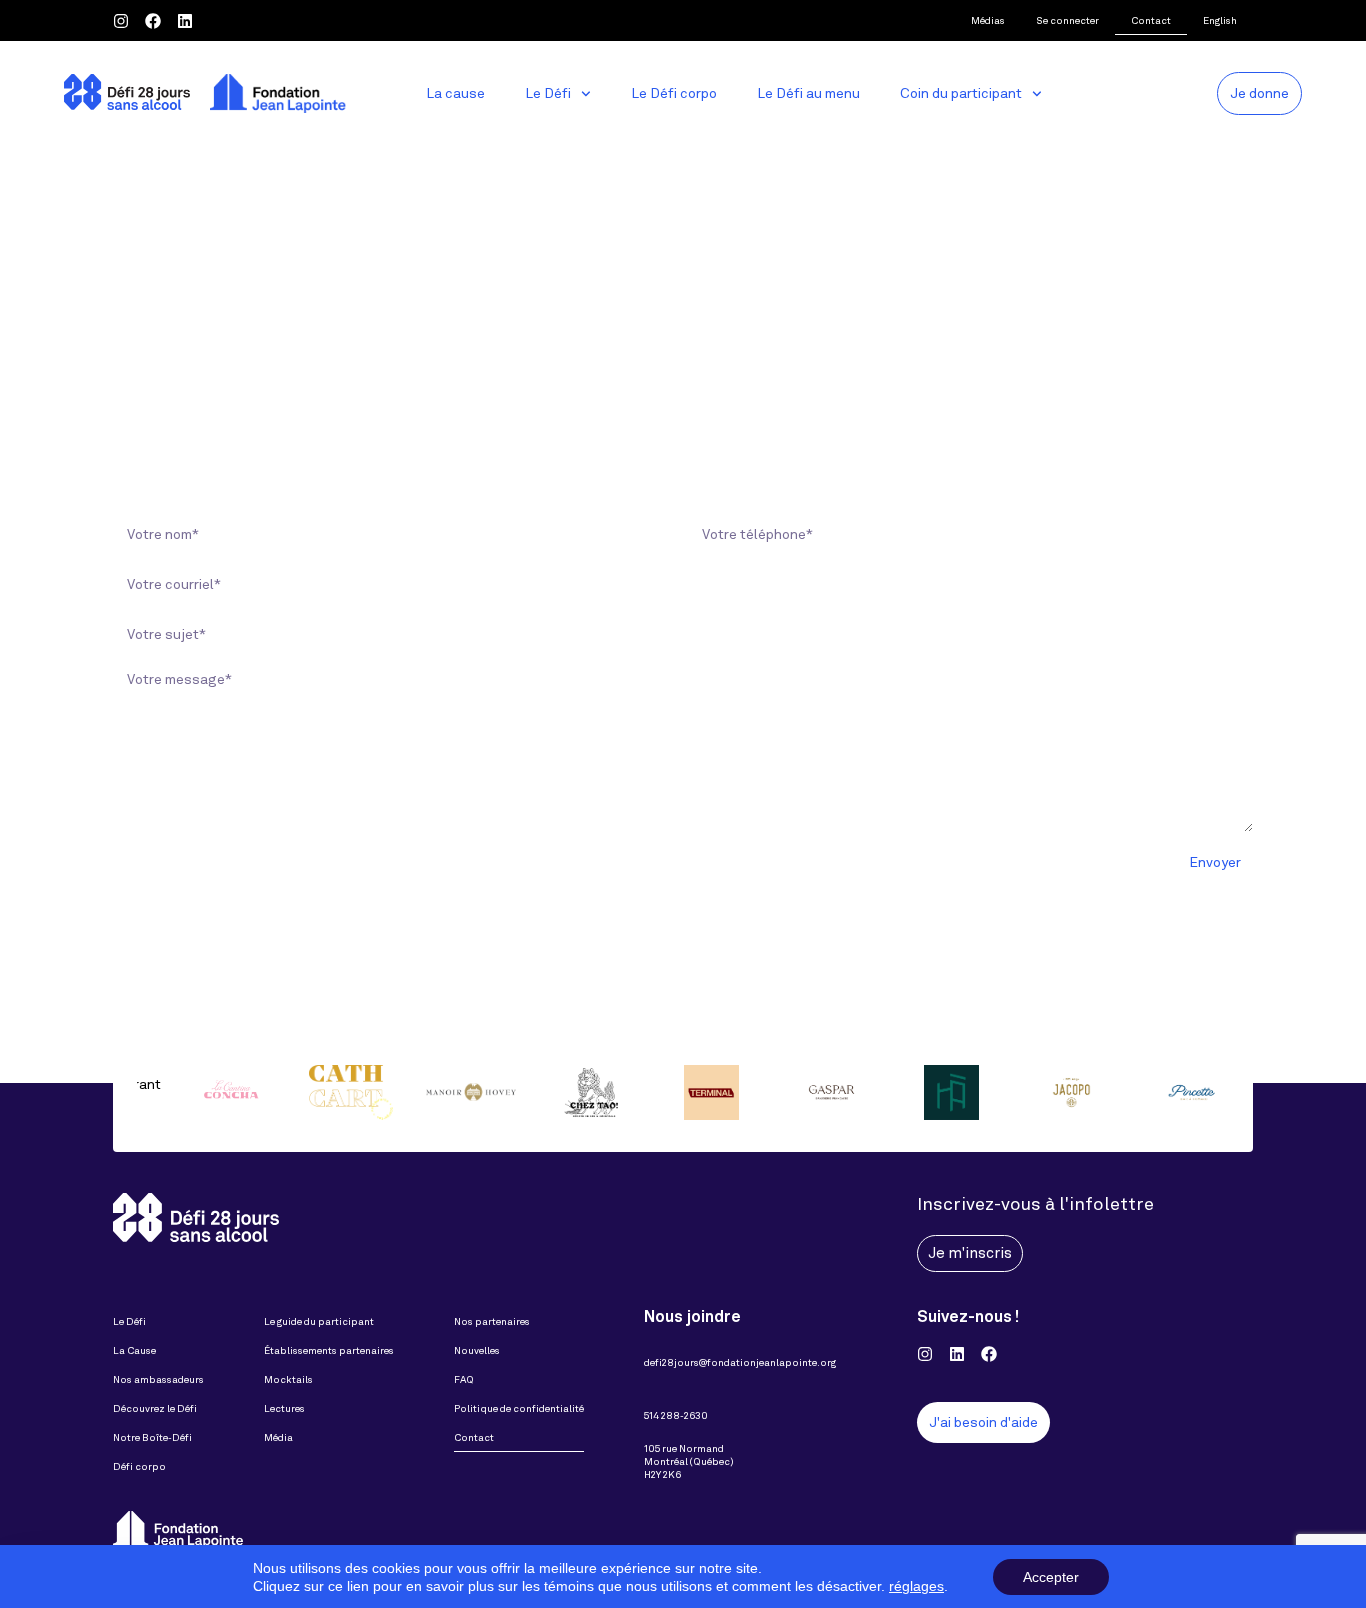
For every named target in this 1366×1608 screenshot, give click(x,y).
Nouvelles (477, 1350)
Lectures (284, 1408)
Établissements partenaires (329, 1350)
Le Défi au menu (808, 93)
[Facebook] (153, 21)
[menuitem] (1220, 20)
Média (278, 1437)
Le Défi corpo (674, 93)
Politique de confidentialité (519, 1408)
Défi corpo (139, 1466)
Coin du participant (961, 93)
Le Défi (548, 93)
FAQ (464, 1379)
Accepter (1051, 1577)
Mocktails (288, 1379)
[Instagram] (121, 21)
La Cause (134, 1350)
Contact (1151, 20)
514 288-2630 (676, 1415)
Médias (988, 20)
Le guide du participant (319, 1321)
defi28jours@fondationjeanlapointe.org (740, 1362)
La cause (455, 93)
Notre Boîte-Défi (152, 1437)
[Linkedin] (185, 21)
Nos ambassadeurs (158, 1379)
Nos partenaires (492, 1321)
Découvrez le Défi (155, 1408)
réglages (916, 1586)
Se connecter (1068, 20)
